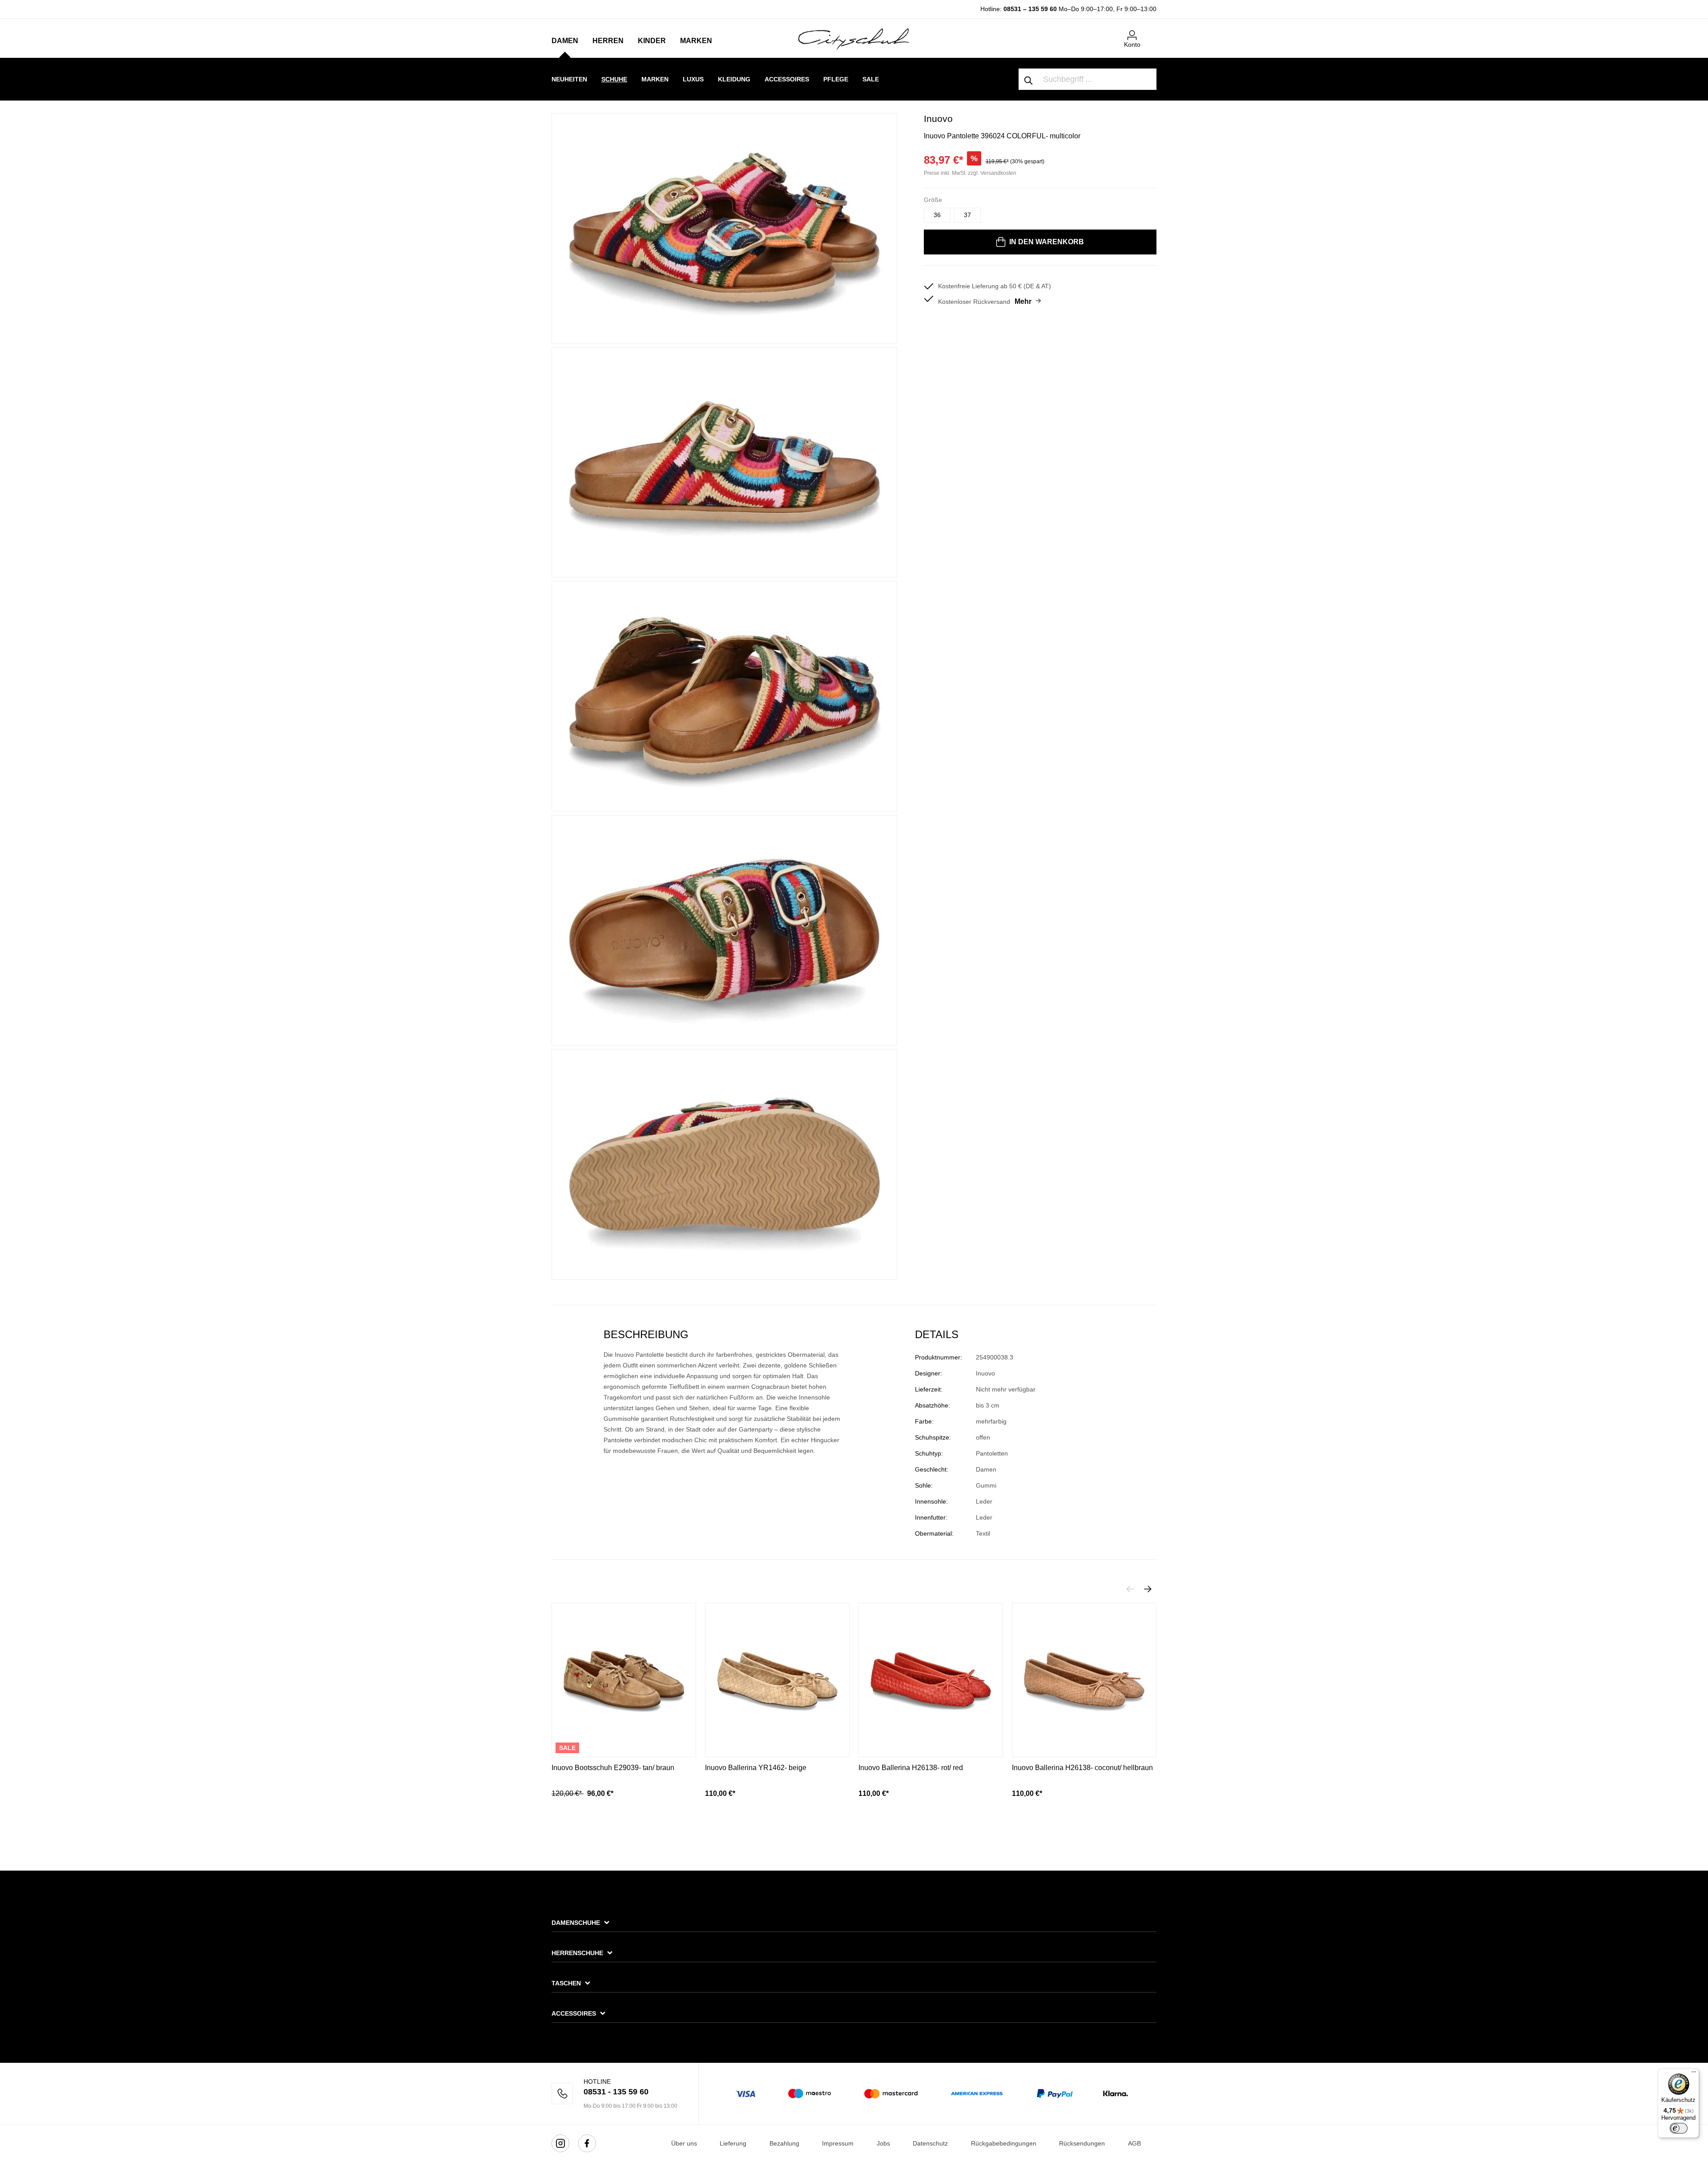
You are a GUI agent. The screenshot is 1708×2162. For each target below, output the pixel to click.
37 (967, 215)
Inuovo (938, 119)
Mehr (1023, 301)
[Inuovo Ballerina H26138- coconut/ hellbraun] (1084, 1680)
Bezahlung (784, 2143)
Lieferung (733, 2143)
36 (937, 215)
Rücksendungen (1082, 2143)
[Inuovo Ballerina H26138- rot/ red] (931, 1680)
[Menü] (1694, 2074)
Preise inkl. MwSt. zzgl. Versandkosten (970, 173)
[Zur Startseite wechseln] (854, 39)
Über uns (684, 2143)
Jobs (883, 2143)
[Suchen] (1029, 79)
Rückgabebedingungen (1004, 2143)
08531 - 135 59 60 (616, 2092)
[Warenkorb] (1151, 32)
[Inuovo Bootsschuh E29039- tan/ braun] (624, 1680)
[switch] (1679, 2128)
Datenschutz (930, 2143)
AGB (1134, 2143)
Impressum (838, 2143)
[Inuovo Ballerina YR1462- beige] (777, 1680)
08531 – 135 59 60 (1030, 9)
